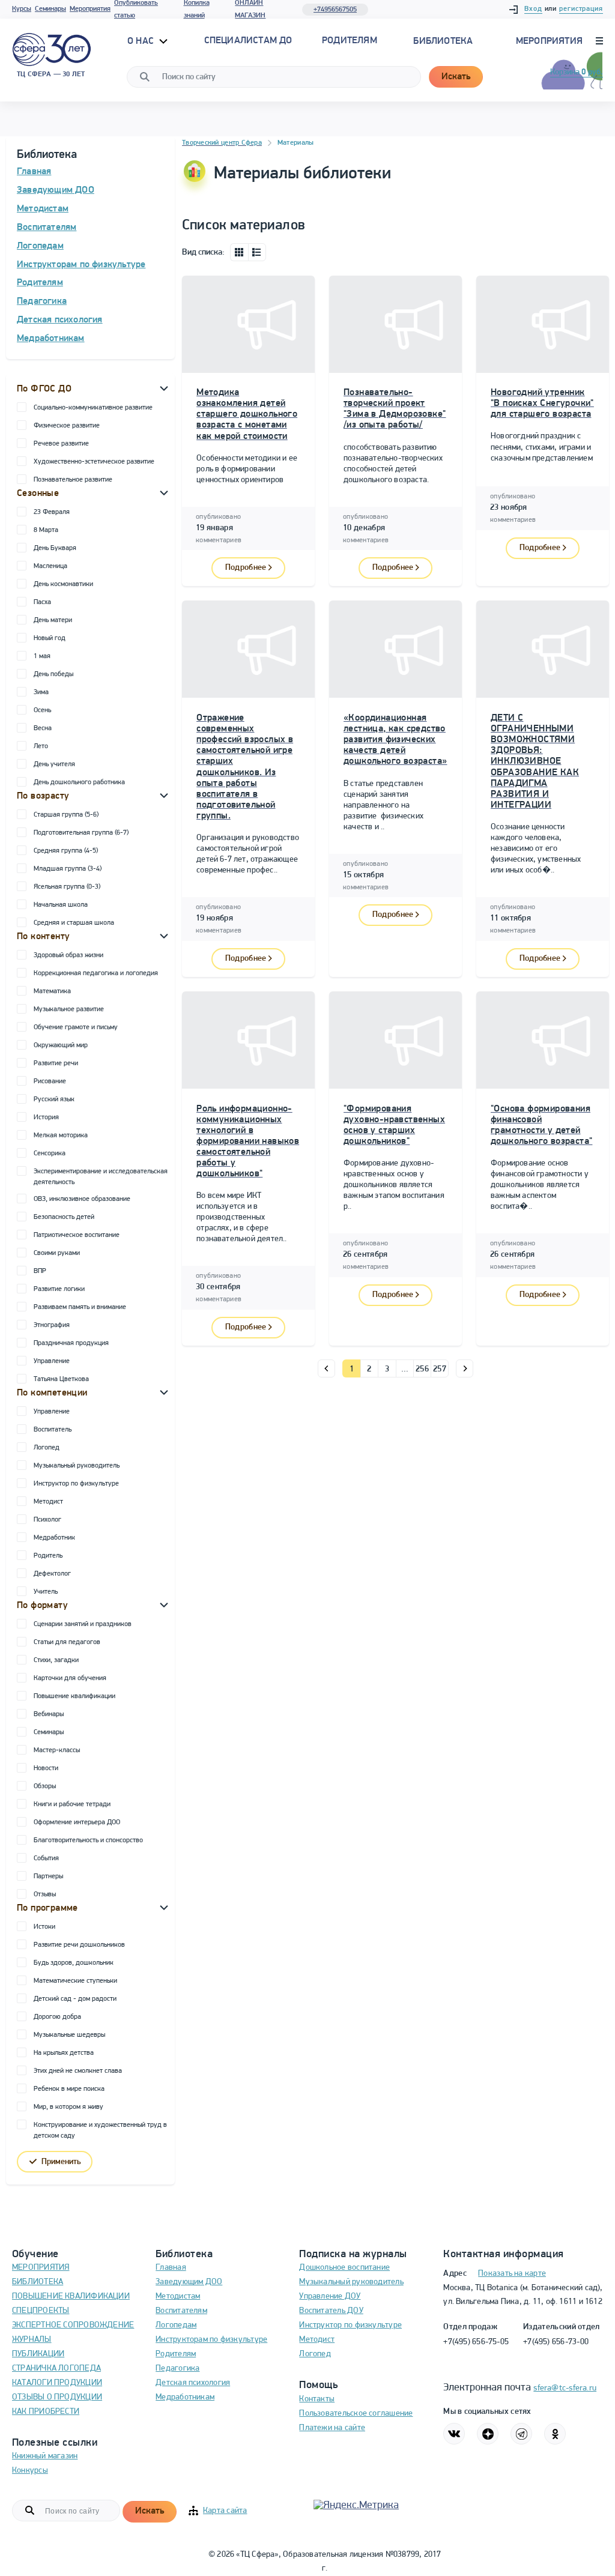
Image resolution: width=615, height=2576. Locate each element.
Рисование (50, 1081)
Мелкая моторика (61, 1135)
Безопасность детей (64, 1217)
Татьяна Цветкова (61, 1379)
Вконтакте (454, 2434)
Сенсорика (50, 1153)
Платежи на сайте (332, 2428)
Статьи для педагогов (67, 1642)
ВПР (40, 1271)
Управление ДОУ (330, 2296)
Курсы (22, 9)
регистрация (581, 9)
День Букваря (55, 548)
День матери (53, 620)
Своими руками (57, 1253)
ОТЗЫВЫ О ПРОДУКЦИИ (57, 2397)
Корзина (577, 72)
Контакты (317, 2399)
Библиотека (443, 41)
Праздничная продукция (71, 1343)
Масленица (50, 566)
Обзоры (45, 1786)
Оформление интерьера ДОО (77, 1822)
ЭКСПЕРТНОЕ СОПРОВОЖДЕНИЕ (73, 2325)
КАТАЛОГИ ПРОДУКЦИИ (57, 2383)
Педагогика (42, 301)
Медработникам (51, 339)
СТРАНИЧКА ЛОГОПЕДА (56, 2369)
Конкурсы (30, 2471)
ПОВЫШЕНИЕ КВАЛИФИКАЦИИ (71, 2296)
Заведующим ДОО (56, 190)
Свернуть (164, 388)
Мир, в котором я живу (68, 2107)
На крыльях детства (64, 2053)
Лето (41, 746)
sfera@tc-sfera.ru (565, 2388)
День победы (53, 674)
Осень (42, 710)
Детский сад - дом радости (75, 1999)
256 (422, 1369)
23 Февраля (52, 512)
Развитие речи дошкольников (79, 1945)
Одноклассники (555, 2434)
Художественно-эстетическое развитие (94, 462)
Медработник (54, 1538)
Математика (52, 991)
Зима (41, 692)
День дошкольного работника (79, 782)
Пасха (42, 602)
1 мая (42, 656)
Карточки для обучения (70, 1678)
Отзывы (45, 1894)
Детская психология (60, 320)
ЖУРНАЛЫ (32, 2340)
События (46, 1858)
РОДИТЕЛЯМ (350, 41)
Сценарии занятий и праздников (83, 1624)
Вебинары (49, 1714)
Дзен (488, 2434)
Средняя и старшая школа (74, 923)
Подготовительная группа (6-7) (81, 833)
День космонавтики (63, 584)
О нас (142, 41)
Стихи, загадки (56, 1660)
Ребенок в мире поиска (69, 2089)
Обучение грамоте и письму (76, 1027)
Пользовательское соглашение (356, 2414)
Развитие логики (59, 1289)
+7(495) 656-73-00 (556, 2342)
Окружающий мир (61, 1045)
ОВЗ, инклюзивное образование (82, 1199)
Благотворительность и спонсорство (88, 1840)
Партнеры (48, 1876)
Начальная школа (61, 905)
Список (257, 252)
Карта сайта (225, 2511)
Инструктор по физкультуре (76, 1484)
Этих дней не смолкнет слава (78, 2071)
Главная (34, 172)
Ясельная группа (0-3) (67, 887)
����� (326, 1368)
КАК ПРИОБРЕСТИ (46, 2412)
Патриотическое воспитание (77, 1235)
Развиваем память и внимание (80, 1307)
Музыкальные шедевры (69, 2035)
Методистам (43, 209)
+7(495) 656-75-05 (476, 2342)
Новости (46, 1768)
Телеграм (521, 2434)
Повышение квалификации (74, 1696)
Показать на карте (512, 2274)
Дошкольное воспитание (344, 2268)
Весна (43, 728)
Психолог (47, 1520)
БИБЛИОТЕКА (38, 2282)
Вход (533, 9)
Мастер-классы (57, 1750)
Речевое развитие (61, 444)
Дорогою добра (57, 2017)
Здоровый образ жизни (68, 955)
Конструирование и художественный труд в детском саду (100, 2130)
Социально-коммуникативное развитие (93, 408)
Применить (61, 2162)
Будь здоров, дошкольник (74, 1963)
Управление (52, 1361)
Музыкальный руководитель (77, 1466)
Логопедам (40, 246)
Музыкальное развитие (69, 1009)
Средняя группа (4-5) (66, 851)
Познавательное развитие (73, 480)
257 (440, 1369)
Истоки (44, 1927)
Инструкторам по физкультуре (81, 265)
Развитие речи (56, 1063)
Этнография (52, 1325)
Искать (456, 77)
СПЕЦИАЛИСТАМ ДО (248, 41)
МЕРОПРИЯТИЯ (41, 2268)
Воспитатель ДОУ (331, 2311)
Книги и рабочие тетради (72, 1804)
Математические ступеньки (75, 1981)
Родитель (48, 1556)
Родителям (40, 283)
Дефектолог (52, 1574)
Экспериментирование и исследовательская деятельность (101, 1177)
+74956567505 (335, 10)
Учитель (46, 1592)
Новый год (50, 638)
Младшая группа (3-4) (68, 869)
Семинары (50, 9)
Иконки (239, 252)
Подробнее (246, 568)
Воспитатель (53, 1430)
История (46, 1117)
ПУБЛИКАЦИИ (38, 2354)
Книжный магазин (45, 2456)
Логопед (47, 1448)
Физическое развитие (67, 426)
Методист (48, 1502)
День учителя (54, 764)
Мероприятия (90, 9)
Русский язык (54, 1099)
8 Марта (46, 530)
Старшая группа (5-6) (66, 815)
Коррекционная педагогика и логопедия (96, 973)
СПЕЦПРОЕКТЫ (41, 2311)
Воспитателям (47, 228)
